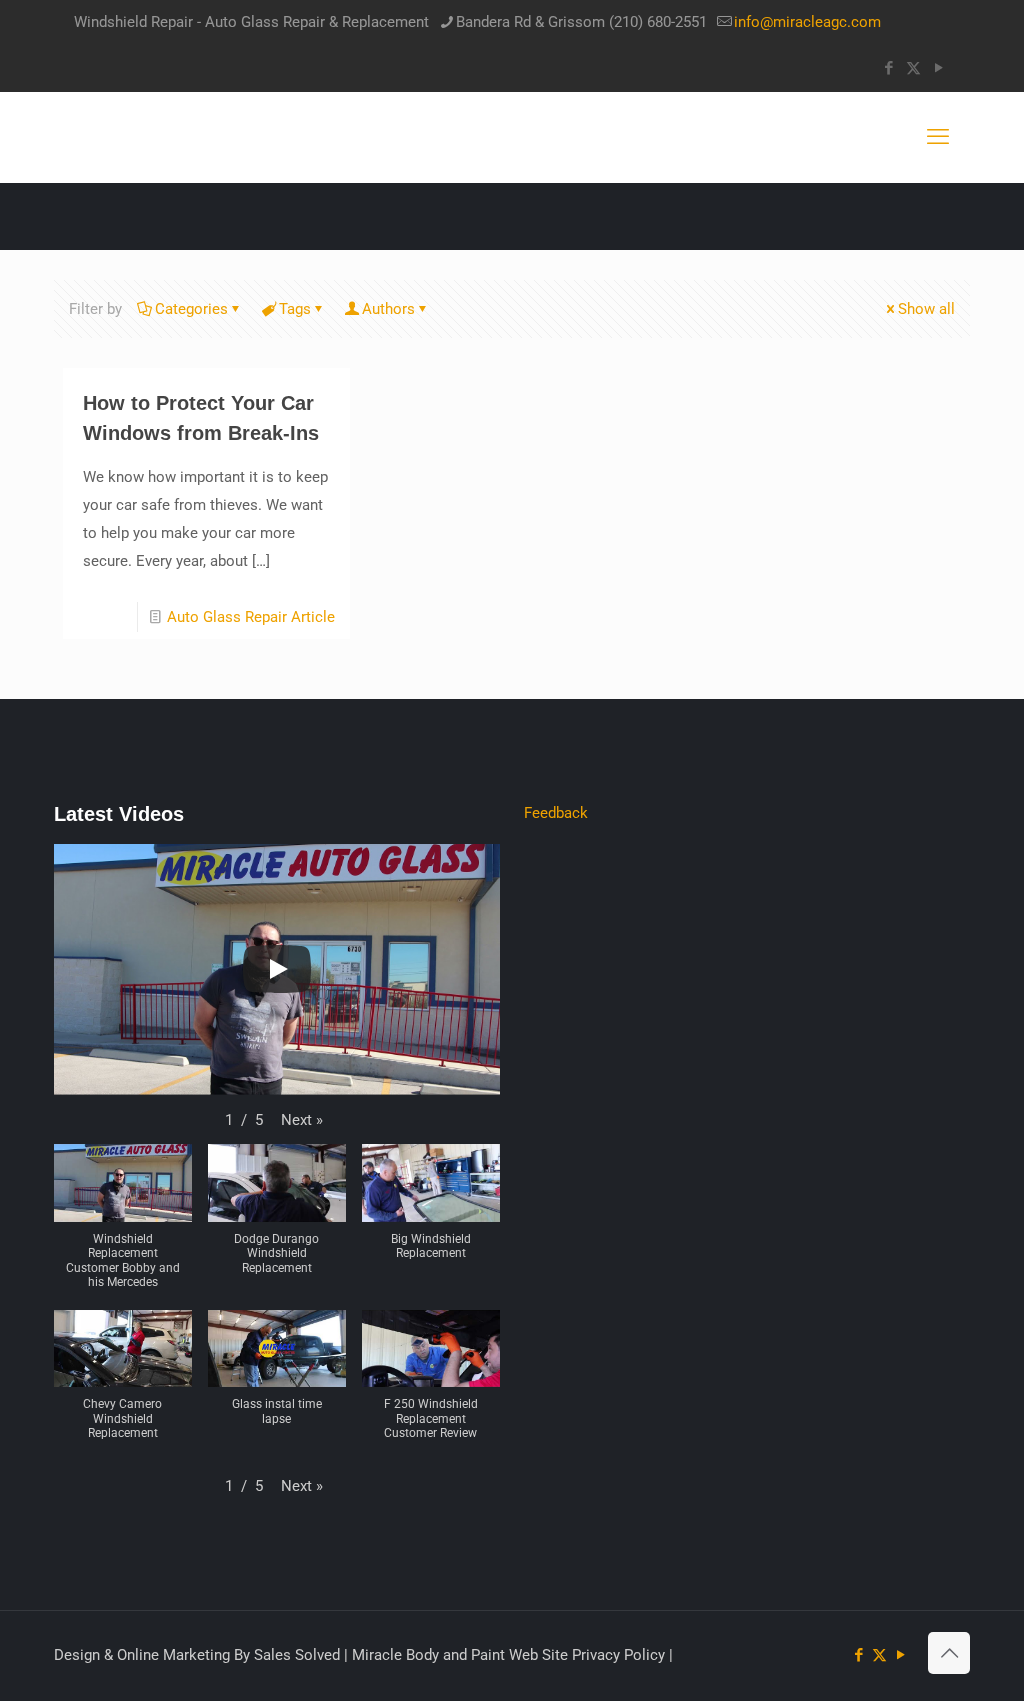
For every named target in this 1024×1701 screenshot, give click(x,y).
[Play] (277, 969)
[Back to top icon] (949, 1653)
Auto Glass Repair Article (251, 617)
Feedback (556, 813)
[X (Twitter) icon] (913, 68)
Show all (926, 309)
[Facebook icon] (888, 68)
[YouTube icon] (938, 68)
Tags (295, 309)
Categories (191, 309)
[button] (302, 1120)
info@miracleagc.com (807, 22)
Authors (388, 309)
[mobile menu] (938, 137)
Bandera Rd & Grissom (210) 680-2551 (581, 22)
